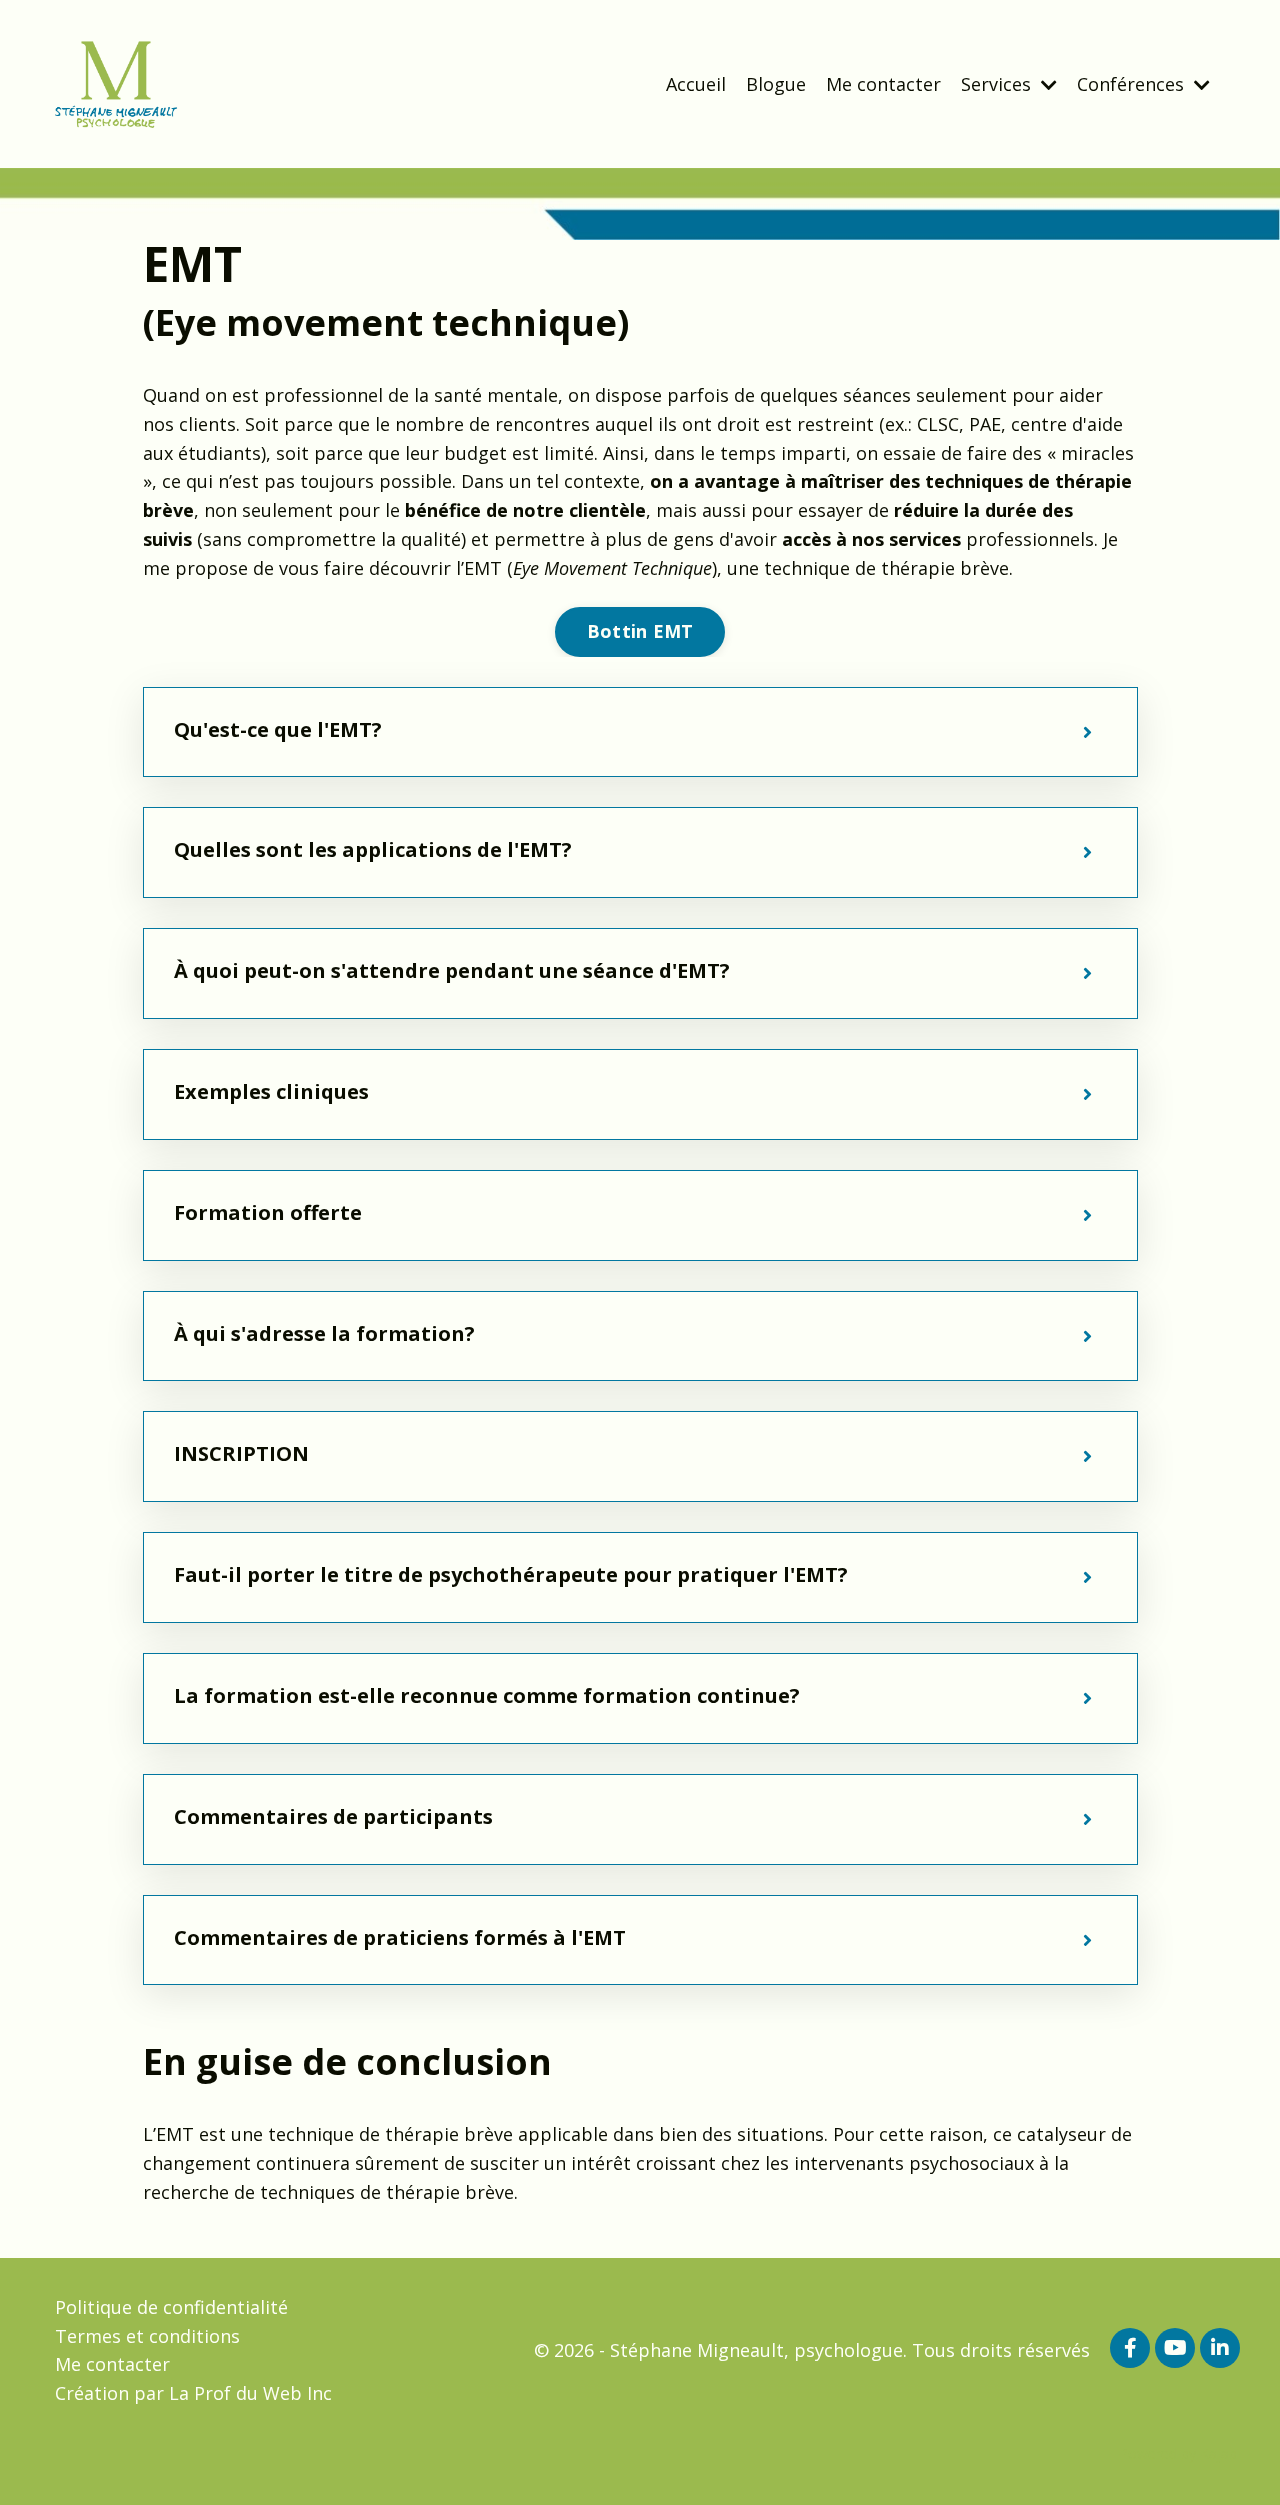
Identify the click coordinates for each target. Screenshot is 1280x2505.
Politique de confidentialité (171, 2307)
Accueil (696, 84)
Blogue (776, 84)
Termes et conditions (147, 2336)
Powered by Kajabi (1179, 2453)
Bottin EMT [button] (640, 631)
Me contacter (883, 84)
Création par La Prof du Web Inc (193, 2393)
